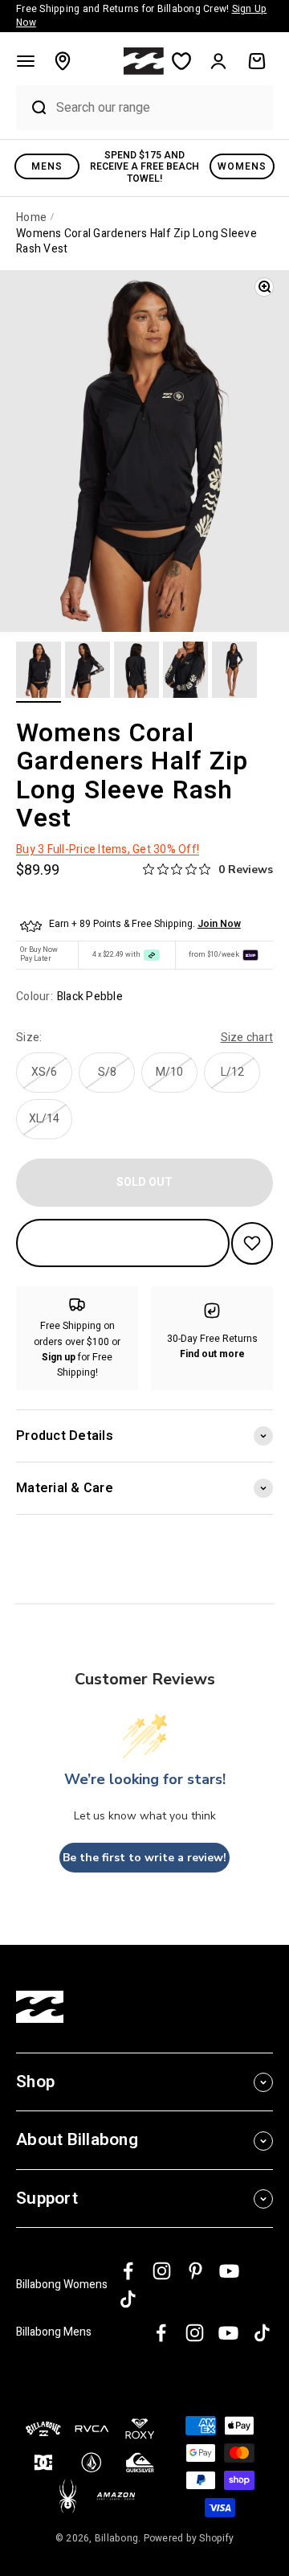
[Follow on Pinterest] (195, 2271)
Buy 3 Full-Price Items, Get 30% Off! (108, 849)
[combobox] (161, 107)
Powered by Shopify (189, 2538)
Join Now (219, 924)
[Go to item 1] (39, 672)
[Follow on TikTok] (128, 2299)
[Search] (32, 108)
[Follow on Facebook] (128, 2271)
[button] (26, 61)
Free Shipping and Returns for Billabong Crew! (141, 16)
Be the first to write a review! (144, 1858)
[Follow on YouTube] (229, 2271)
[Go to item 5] (234, 672)
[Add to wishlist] (252, 1243)
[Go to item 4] (185, 672)
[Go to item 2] (88, 672)
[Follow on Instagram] (162, 2271)
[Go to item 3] (136, 672)
